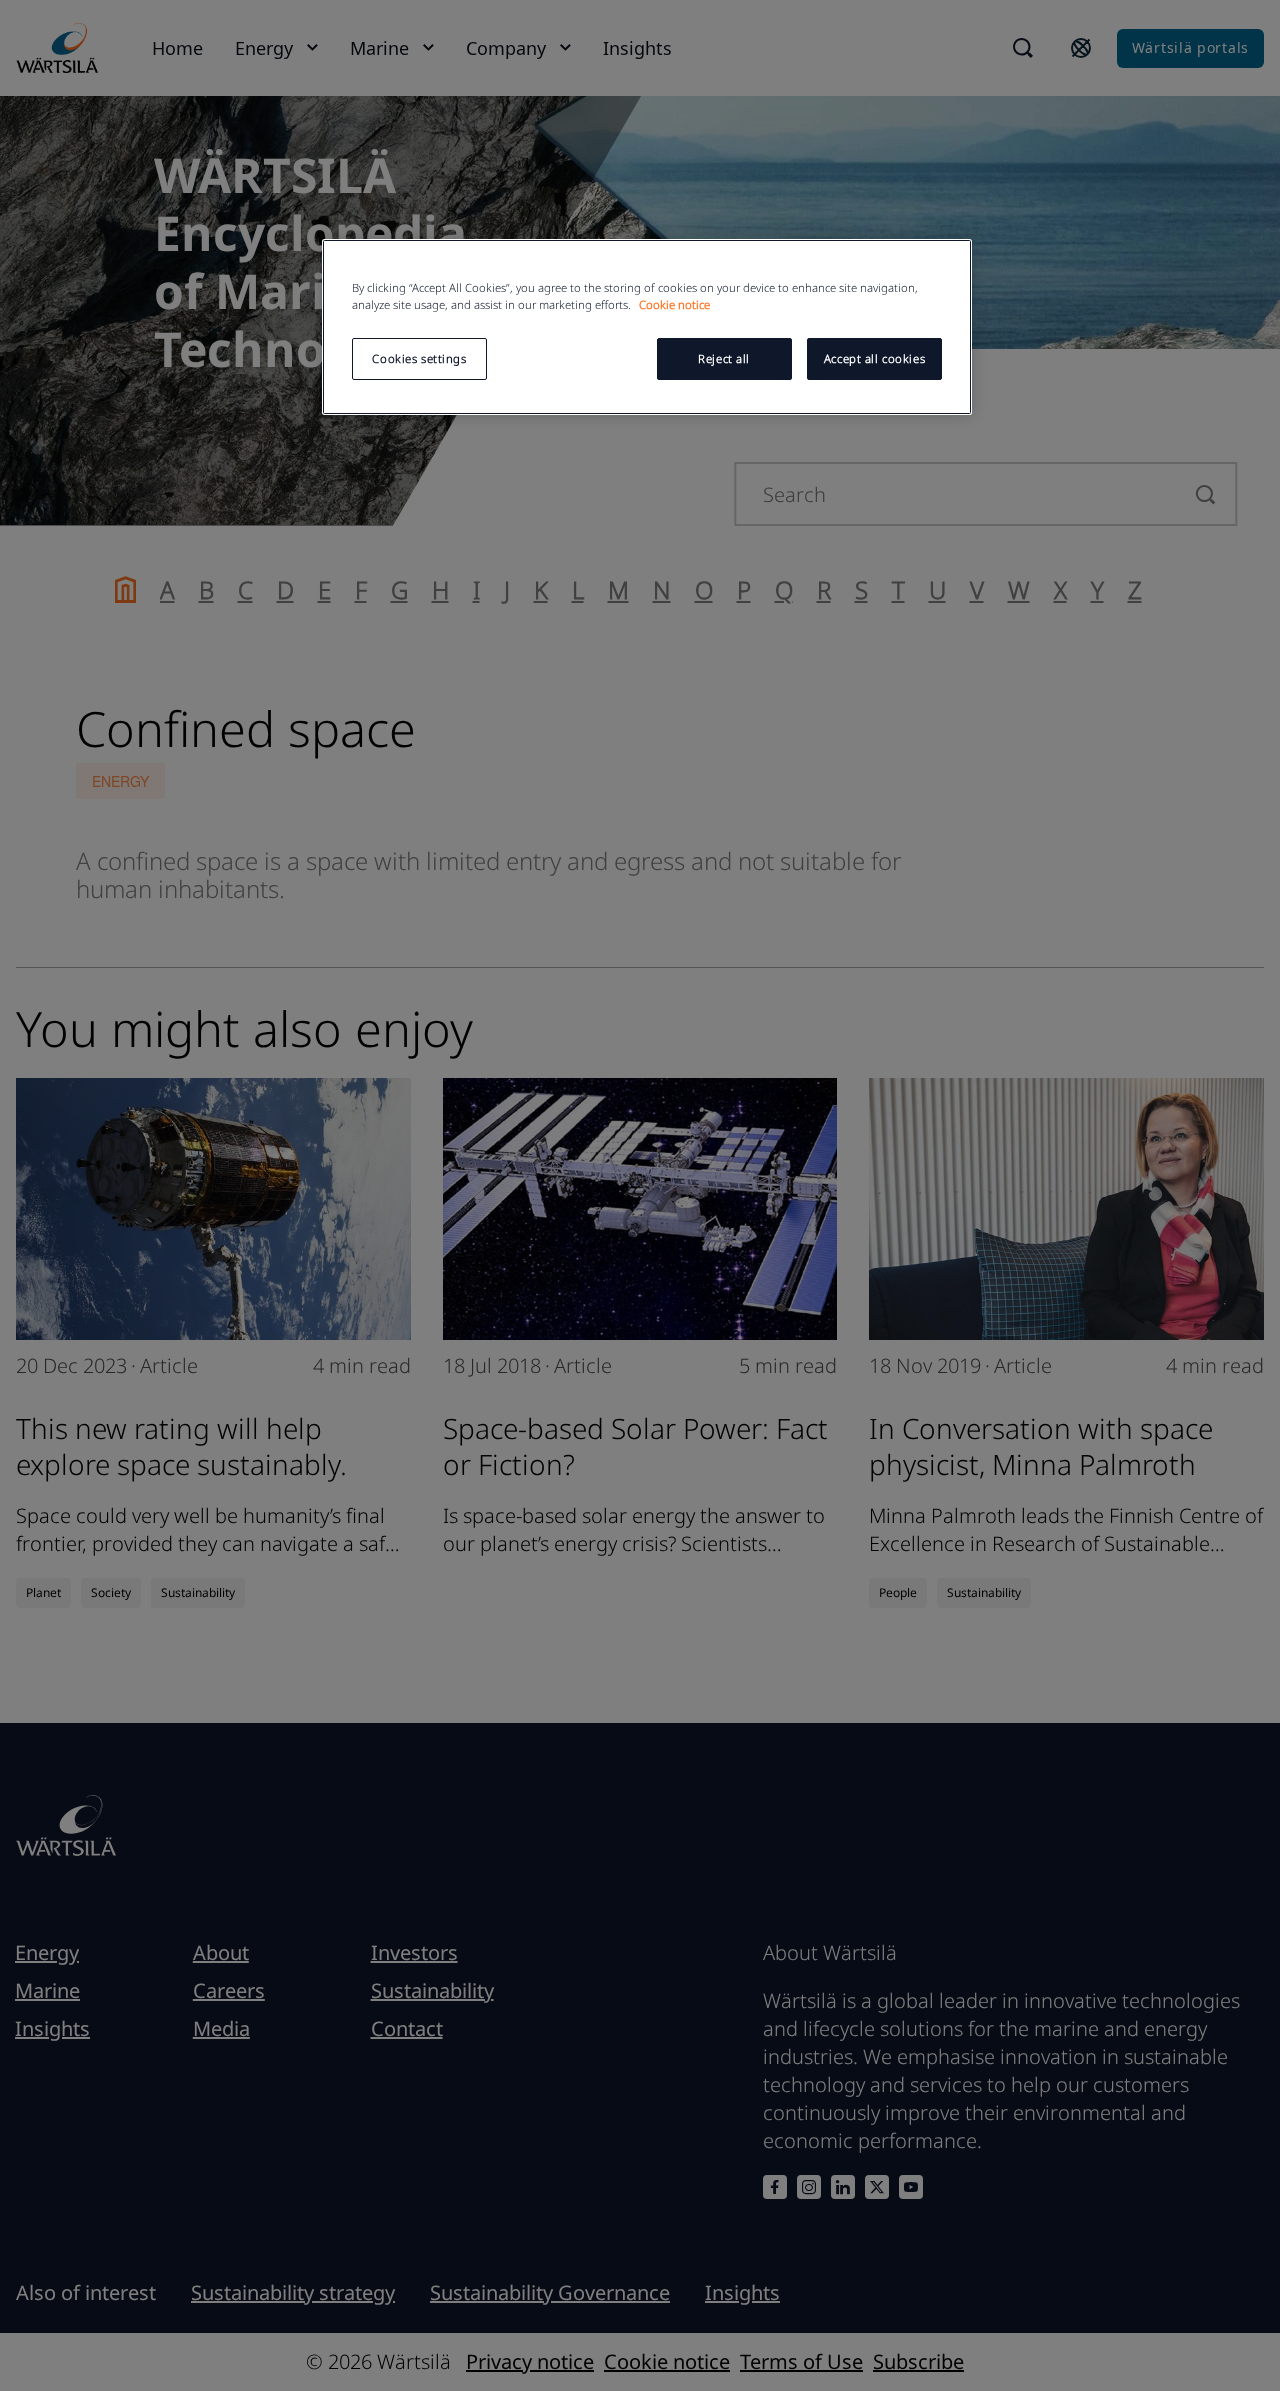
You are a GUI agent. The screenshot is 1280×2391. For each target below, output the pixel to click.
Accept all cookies (874, 358)
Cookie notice (674, 304)
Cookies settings (419, 358)
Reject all (724, 358)
